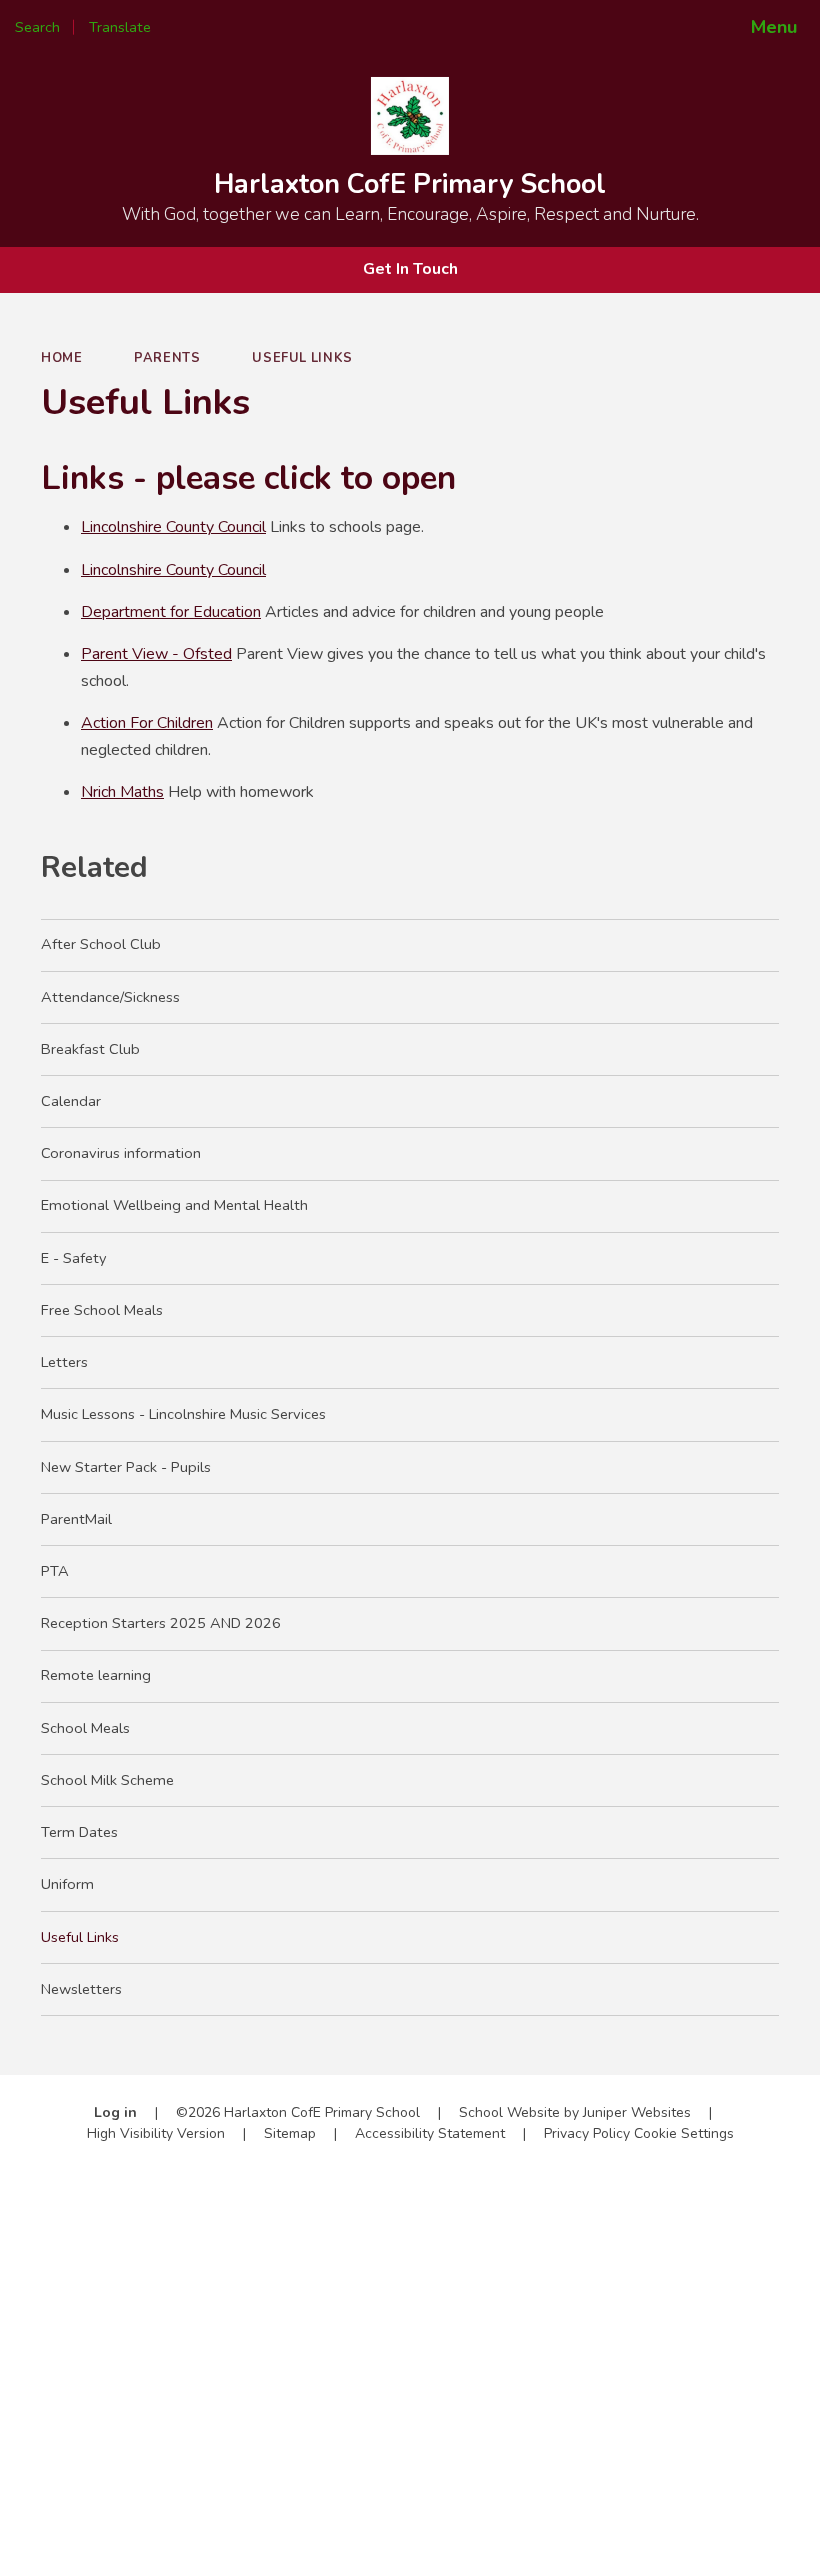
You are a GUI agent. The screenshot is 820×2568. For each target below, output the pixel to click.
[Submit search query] (271, 20)
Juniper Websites (637, 2112)
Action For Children (147, 723)
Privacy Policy (587, 2133)
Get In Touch (410, 269)
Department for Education (171, 612)
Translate (185, 27)
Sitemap (290, 2133)
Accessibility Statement (430, 2133)
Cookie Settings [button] (684, 2133)
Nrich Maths (122, 792)
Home (62, 358)
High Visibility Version (156, 2133)
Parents (167, 358)
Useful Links (302, 358)
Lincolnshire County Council (173, 527)
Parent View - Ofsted (156, 654)
